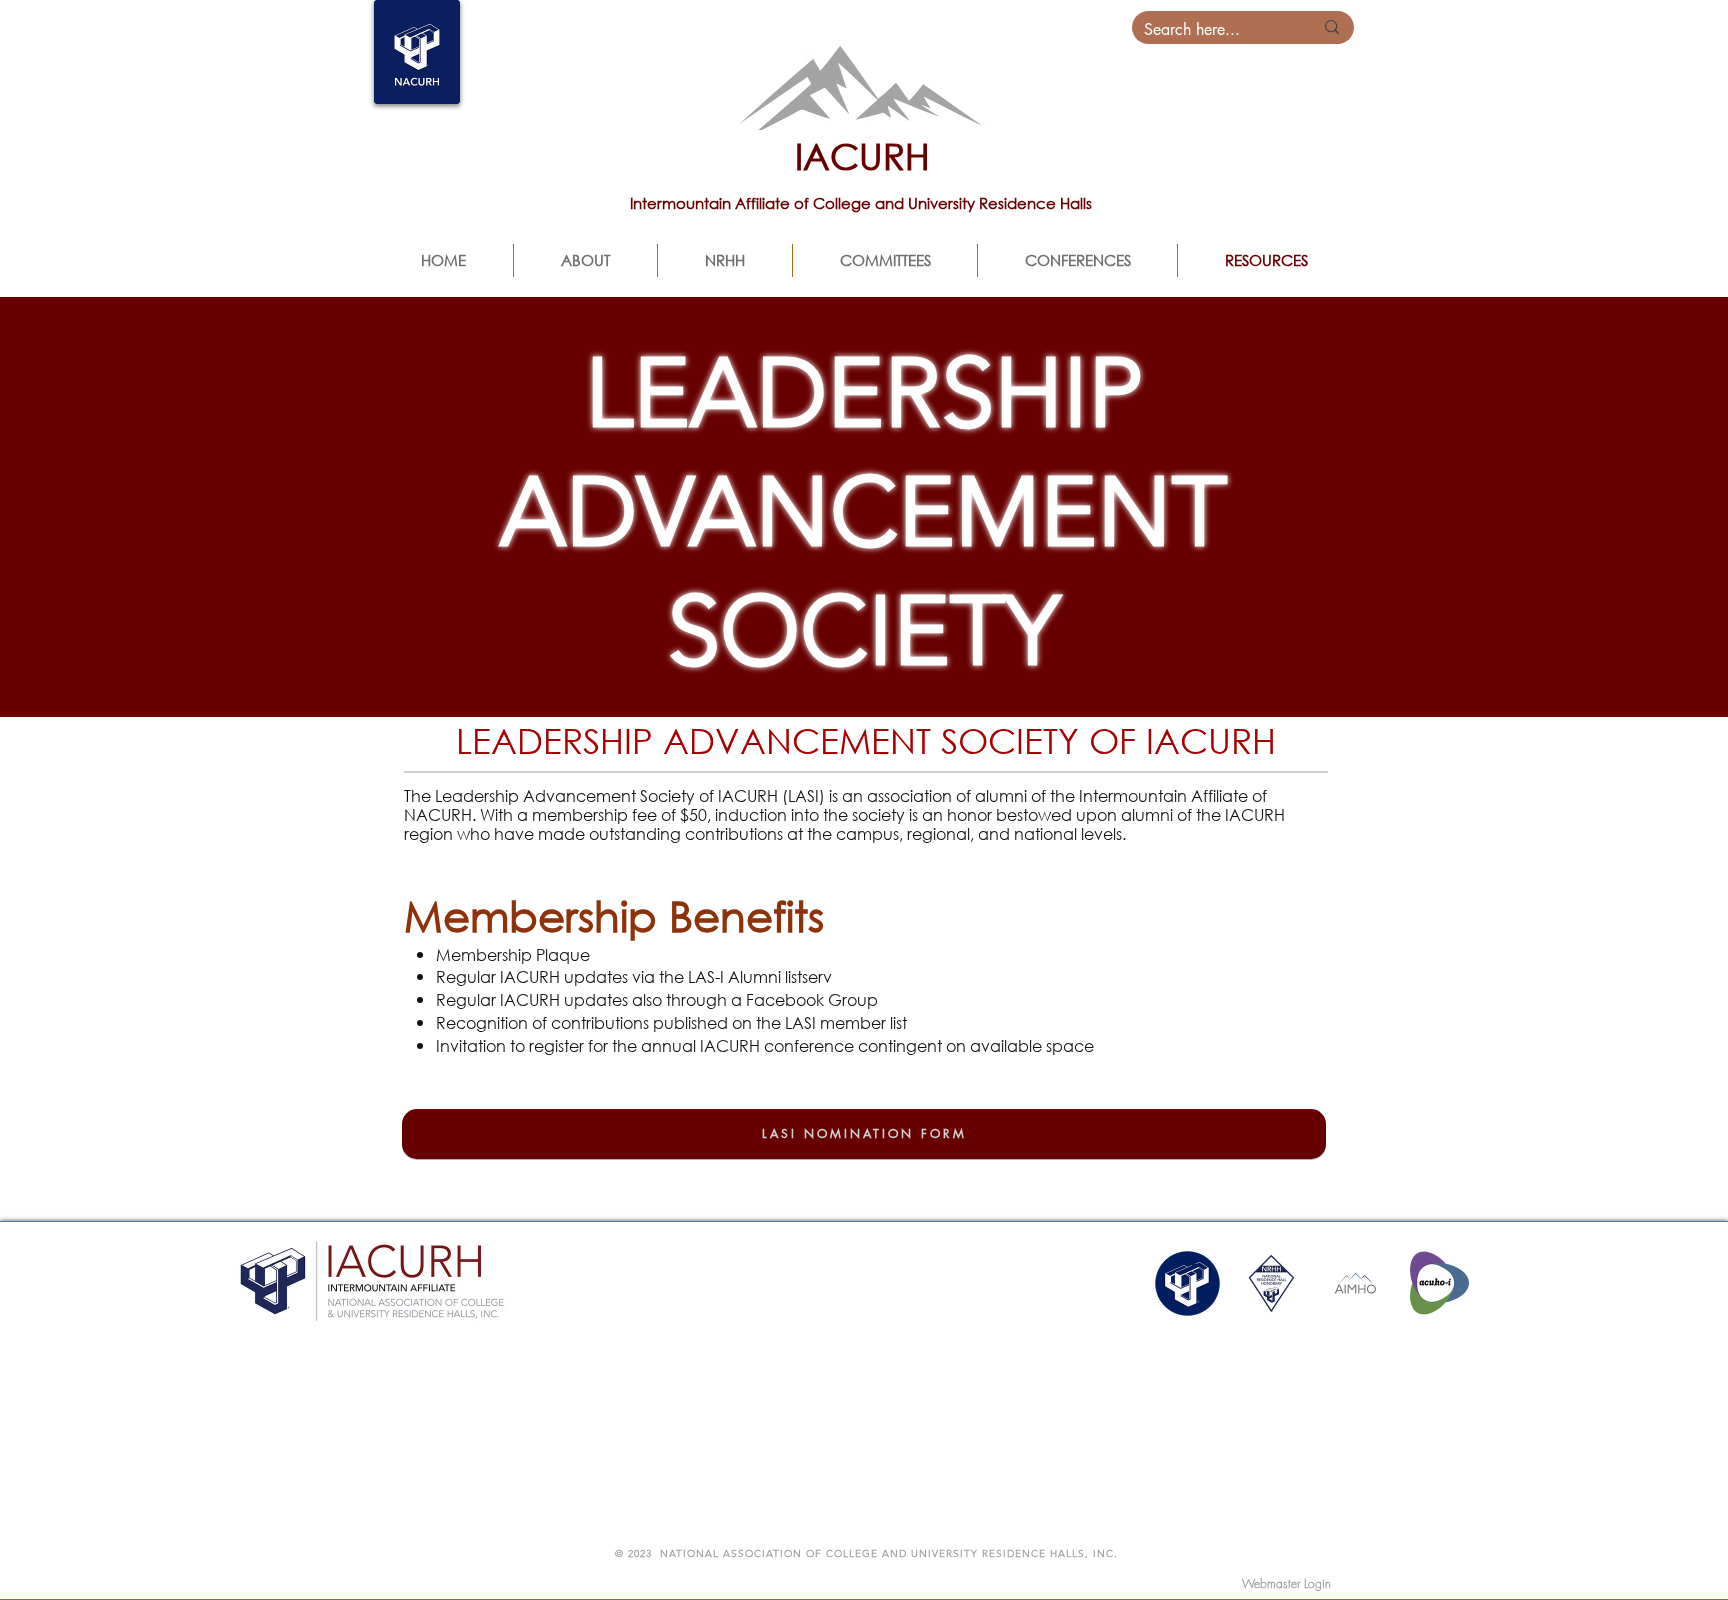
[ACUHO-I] (1439, 1283)
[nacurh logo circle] (1187, 1283)
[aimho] (1355, 1283)
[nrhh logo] (1271, 1283)
